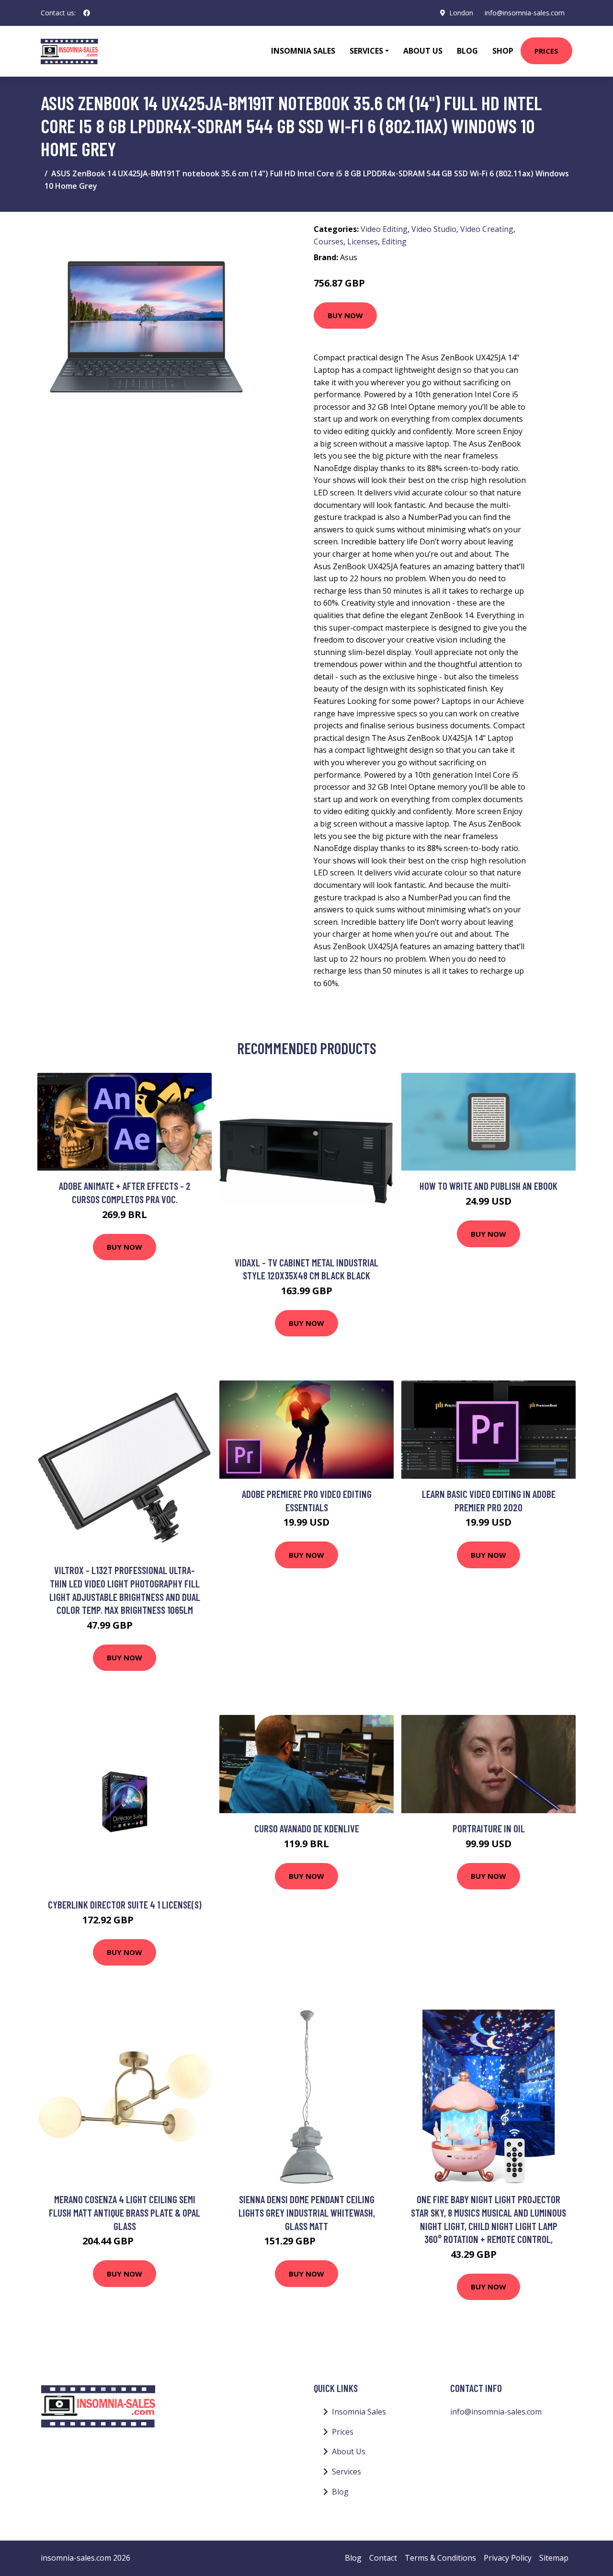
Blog (467, 51)
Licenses (363, 241)
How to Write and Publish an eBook (488, 1186)
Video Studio (434, 229)
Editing (394, 241)
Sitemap (554, 2558)
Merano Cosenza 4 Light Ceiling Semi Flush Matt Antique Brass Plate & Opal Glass (125, 2212)
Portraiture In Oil (489, 1828)
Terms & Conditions (440, 2558)
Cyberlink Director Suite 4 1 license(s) (125, 1904)
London (461, 13)
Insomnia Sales (303, 51)
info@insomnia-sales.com (525, 13)
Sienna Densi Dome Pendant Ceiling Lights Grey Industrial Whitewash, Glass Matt (307, 2212)
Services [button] (366, 51)
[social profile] (87, 13)
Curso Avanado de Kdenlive (307, 1828)
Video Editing (384, 229)
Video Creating (487, 229)
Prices (546, 51)
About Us (423, 51)
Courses (329, 241)
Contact (383, 2558)
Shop (503, 51)
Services (346, 2472)
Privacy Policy (508, 2558)
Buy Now (345, 315)
